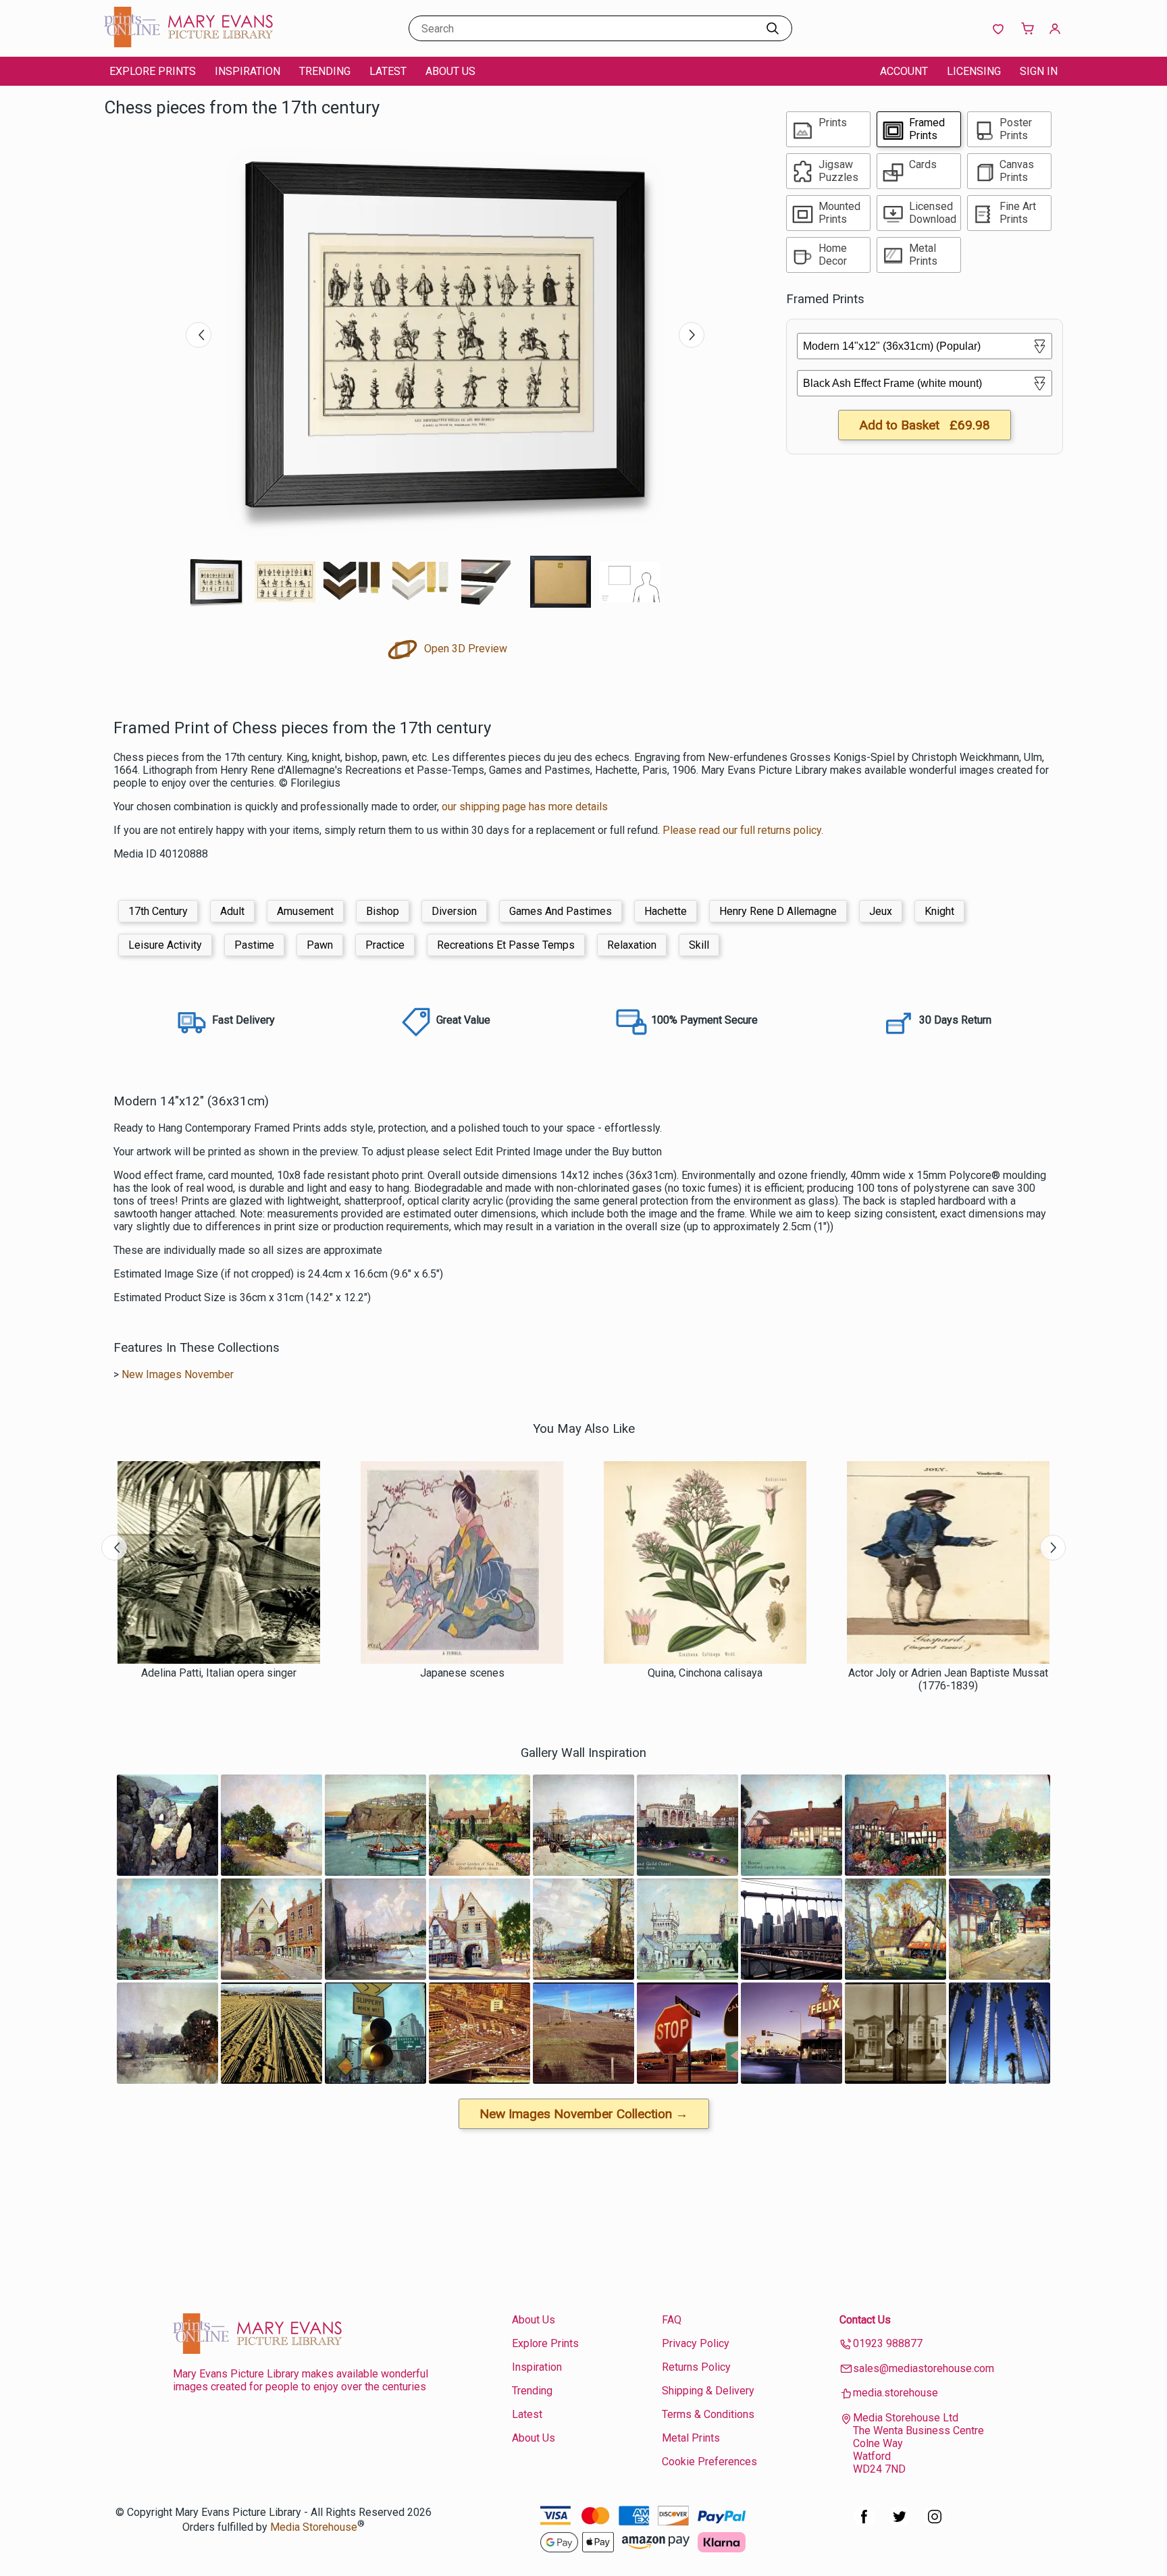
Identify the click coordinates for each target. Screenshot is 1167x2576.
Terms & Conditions (708, 2414)
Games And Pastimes (561, 911)
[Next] (692, 335)
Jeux (881, 911)
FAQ (672, 2320)
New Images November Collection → (584, 2114)
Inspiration (248, 71)
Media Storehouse (314, 2527)
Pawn (320, 945)
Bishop (383, 911)
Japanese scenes (462, 1673)
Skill (699, 945)
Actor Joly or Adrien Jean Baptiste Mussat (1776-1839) (948, 1679)
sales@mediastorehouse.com (924, 2368)
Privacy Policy (696, 2343)
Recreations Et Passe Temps (506, 945)
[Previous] (199, 335)
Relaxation (632, 945)
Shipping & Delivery (708, 2391)
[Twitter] (900, 2524)
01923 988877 (888, 2343)
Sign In (1039, 71)
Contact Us (865, 2320)
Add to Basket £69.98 (925, 425)
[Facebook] (864, 2524)
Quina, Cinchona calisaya (705, 1673)
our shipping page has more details (525, 807)
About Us (450, 71)
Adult (232, 911)
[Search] (773, 28)
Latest (388, 71)
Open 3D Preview (464, 649)
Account (904, 71)
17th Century (158, 911)
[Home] (188, 44)
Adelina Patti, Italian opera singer (219, 1673)
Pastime (254, 945)
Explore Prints (153, 71)
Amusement (305, 911)
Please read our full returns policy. (743, 830)
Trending (325, 71)
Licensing (974, 71)
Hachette (666, 911)
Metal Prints (691, 2438)
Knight (939, 911)
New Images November (178, 1374)
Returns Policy (696, 2367)
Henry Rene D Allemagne (778, 911)
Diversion (454, 911)
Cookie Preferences (709, 2462)
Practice (385, 945)
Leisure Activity (165, 945)
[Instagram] (935, 2524)
